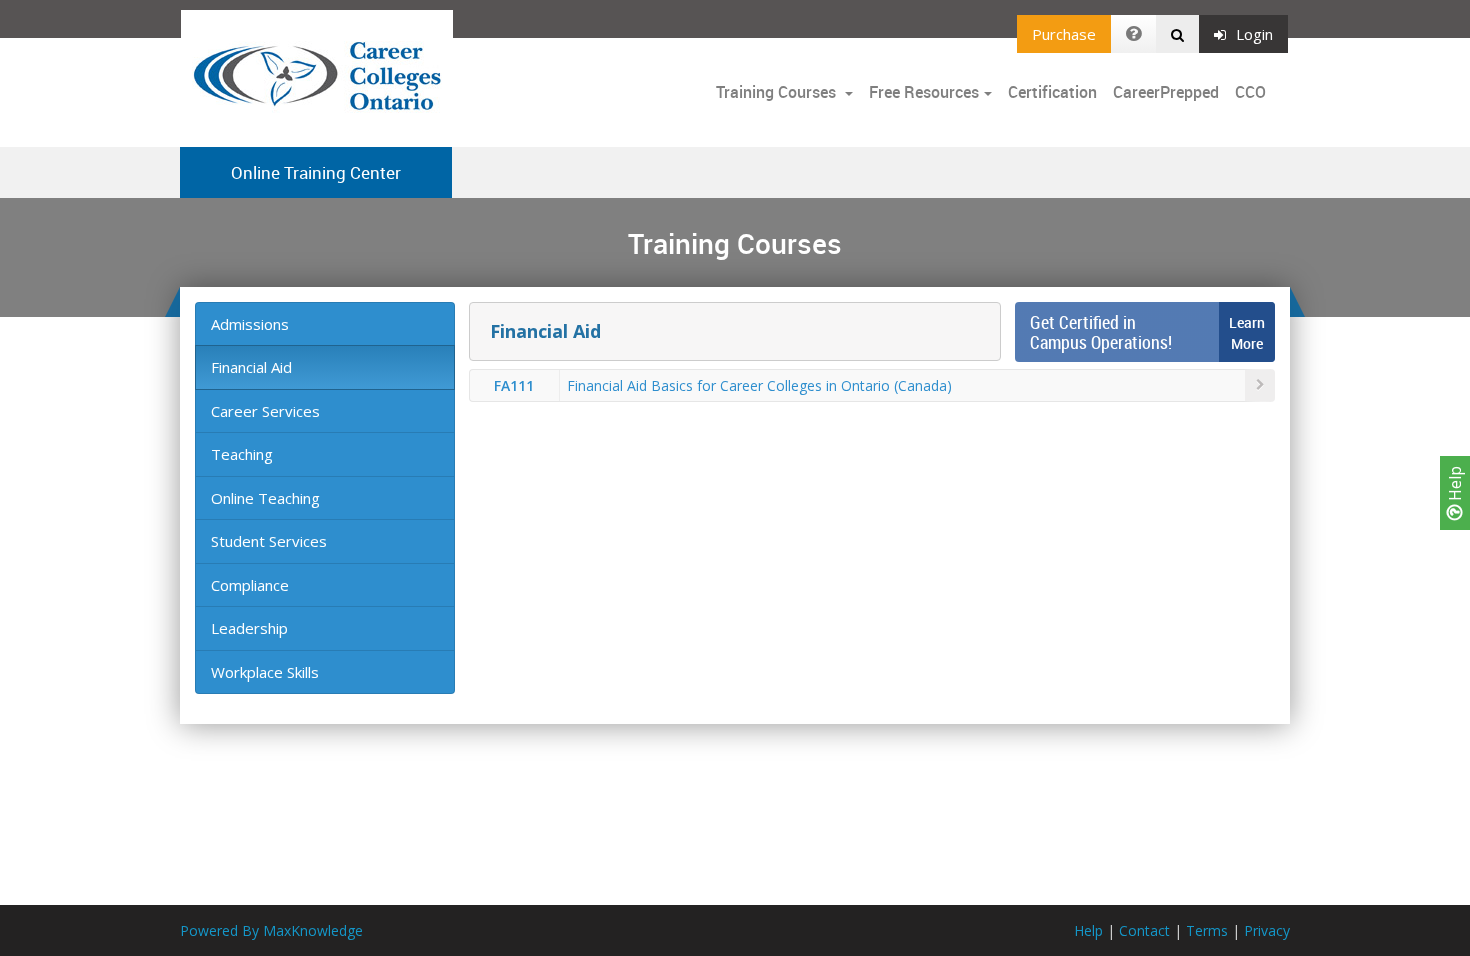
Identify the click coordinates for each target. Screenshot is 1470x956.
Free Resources (924, 92)
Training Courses (778, 92)
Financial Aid (251, 367)
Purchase (1064, 34)
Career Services (265, 411)
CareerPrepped (1166, 92)
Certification (1052, 92)
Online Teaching (265, 498)
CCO (1250, 92)
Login (1254, 34)
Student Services (269, 541)
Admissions (250, 324)
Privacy (1267, 930)
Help (1455, 485)
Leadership (249, 628)
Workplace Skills (265, 672)
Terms (1207, 930)
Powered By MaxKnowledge (271, 930)
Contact (1144, 930)
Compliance (250, 585)
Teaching (242, 454)
